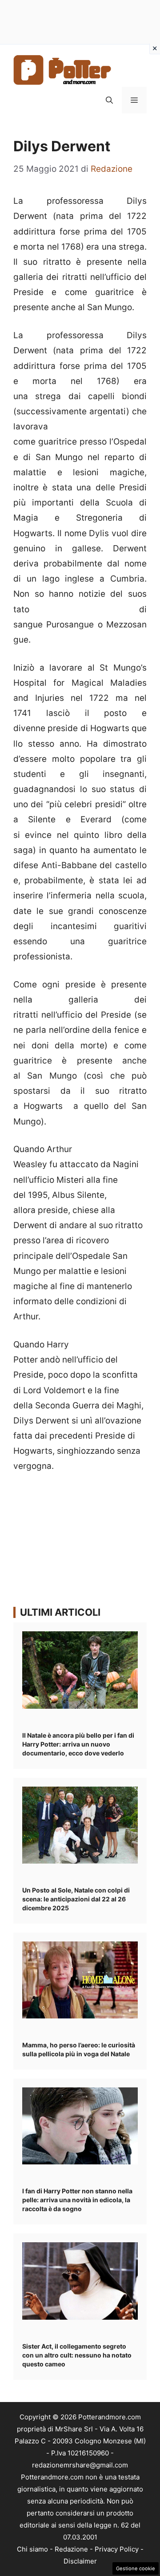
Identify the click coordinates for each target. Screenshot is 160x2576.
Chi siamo (32, 2549)
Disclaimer (80, 2561)
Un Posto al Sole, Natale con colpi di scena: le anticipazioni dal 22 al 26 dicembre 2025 (76, 1899)
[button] (109, 100)
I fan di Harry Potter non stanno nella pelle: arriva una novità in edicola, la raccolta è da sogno (77, 2200)
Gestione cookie (136, 2568)
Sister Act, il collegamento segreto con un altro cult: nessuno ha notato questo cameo (77, 2355)
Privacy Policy (117, 2549)
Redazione (71, 2549)
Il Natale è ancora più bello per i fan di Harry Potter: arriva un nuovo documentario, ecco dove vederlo (78, 1744)
